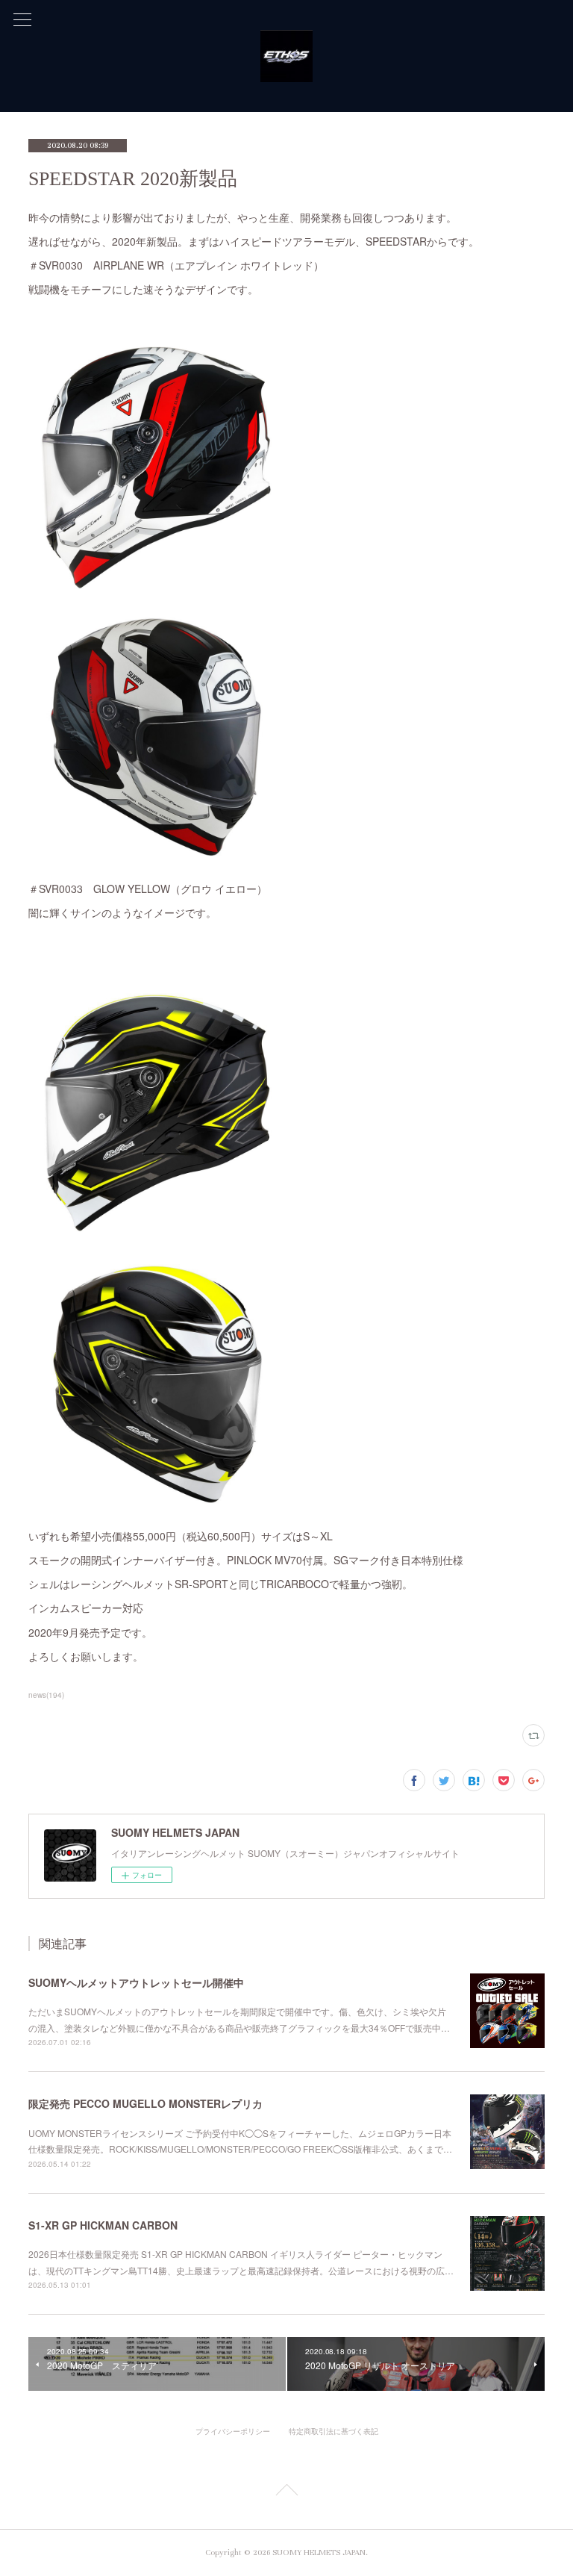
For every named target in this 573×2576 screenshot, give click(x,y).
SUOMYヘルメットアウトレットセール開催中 (136, 1982)
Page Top (286, 2492)
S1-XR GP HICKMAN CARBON (103, 2225)
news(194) (46, 1695)
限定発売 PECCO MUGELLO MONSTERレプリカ (145, 2103)
